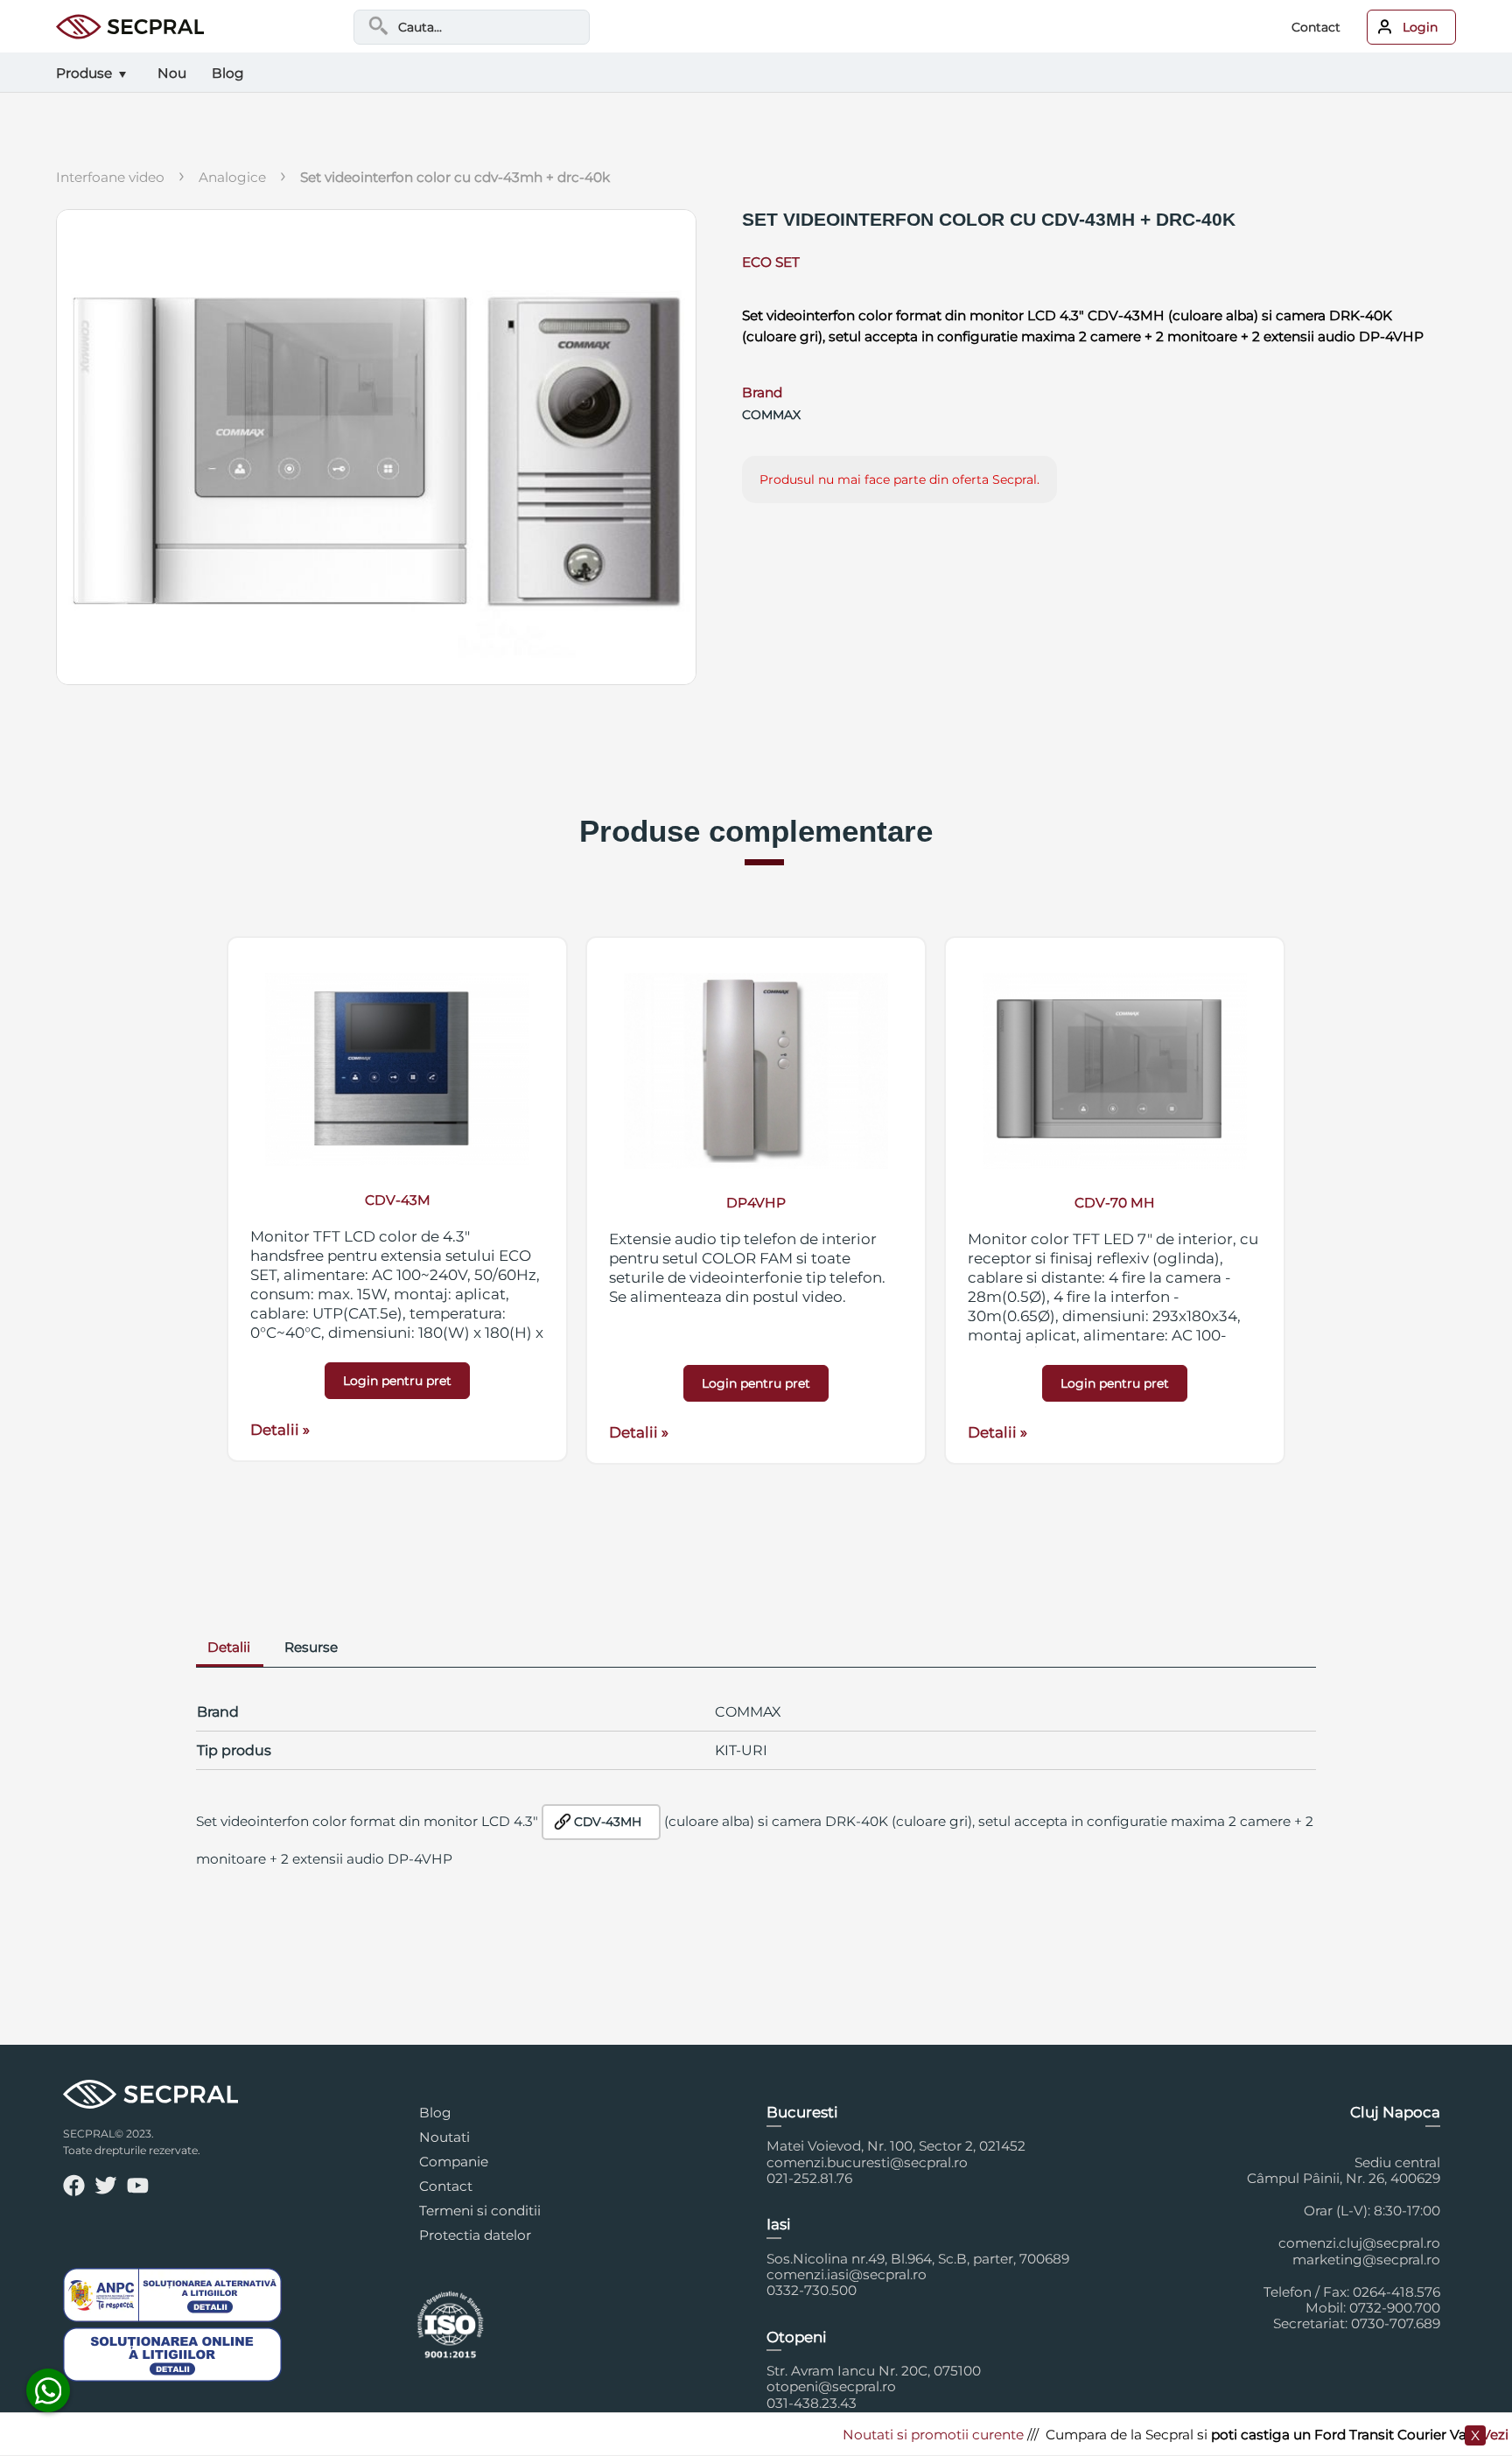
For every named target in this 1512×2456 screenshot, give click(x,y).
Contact (1316, 27)
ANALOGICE (232, 177)
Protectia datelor (475, 2235)
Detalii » (280, 1430)
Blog (435, 2113)
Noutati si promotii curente (890, 2435)
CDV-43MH (608, 1822)
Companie (454, 2162)
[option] (397, 1199)
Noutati (444, 2137)
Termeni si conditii (480, 2211)
